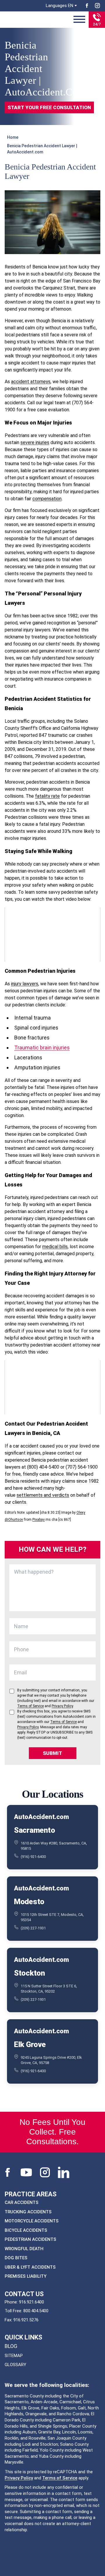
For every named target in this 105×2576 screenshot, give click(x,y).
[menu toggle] (79, 20)
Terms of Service (60, 2478)
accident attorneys (31, 382)
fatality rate (47, 796)
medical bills (55, 1247)
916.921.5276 (26, 2320)
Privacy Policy (19, 2478)
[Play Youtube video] (52, 934)
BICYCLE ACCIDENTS (26, 2230)
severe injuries (35, 442)
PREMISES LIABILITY (26, 2276)
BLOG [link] (11, 2346)
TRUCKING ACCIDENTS (28, 2212)
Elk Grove (30, 2044)
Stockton (29, 1973)
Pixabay (38, 1520)
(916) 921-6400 (33, 1856)
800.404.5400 (36, 2311)
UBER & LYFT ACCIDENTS (30, 2267)
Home (13, 137)
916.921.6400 (32, 2302)
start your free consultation (49, 107)
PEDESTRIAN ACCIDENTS (30, 2239)
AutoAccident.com (41, 1817)
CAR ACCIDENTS (22, 2202)
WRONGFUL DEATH (24, 2249)
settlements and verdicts (43, 1495)
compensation (47, 499)
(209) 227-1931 (33, 1928)
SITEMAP (14, 2356)
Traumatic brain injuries (42, 1048)
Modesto (29, 1901)
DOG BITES (16, 2258)
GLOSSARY (15, 2365)
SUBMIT (52, 1753)
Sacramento (34, 1830)
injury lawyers (25, 984)
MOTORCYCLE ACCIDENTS (32, 2221)
